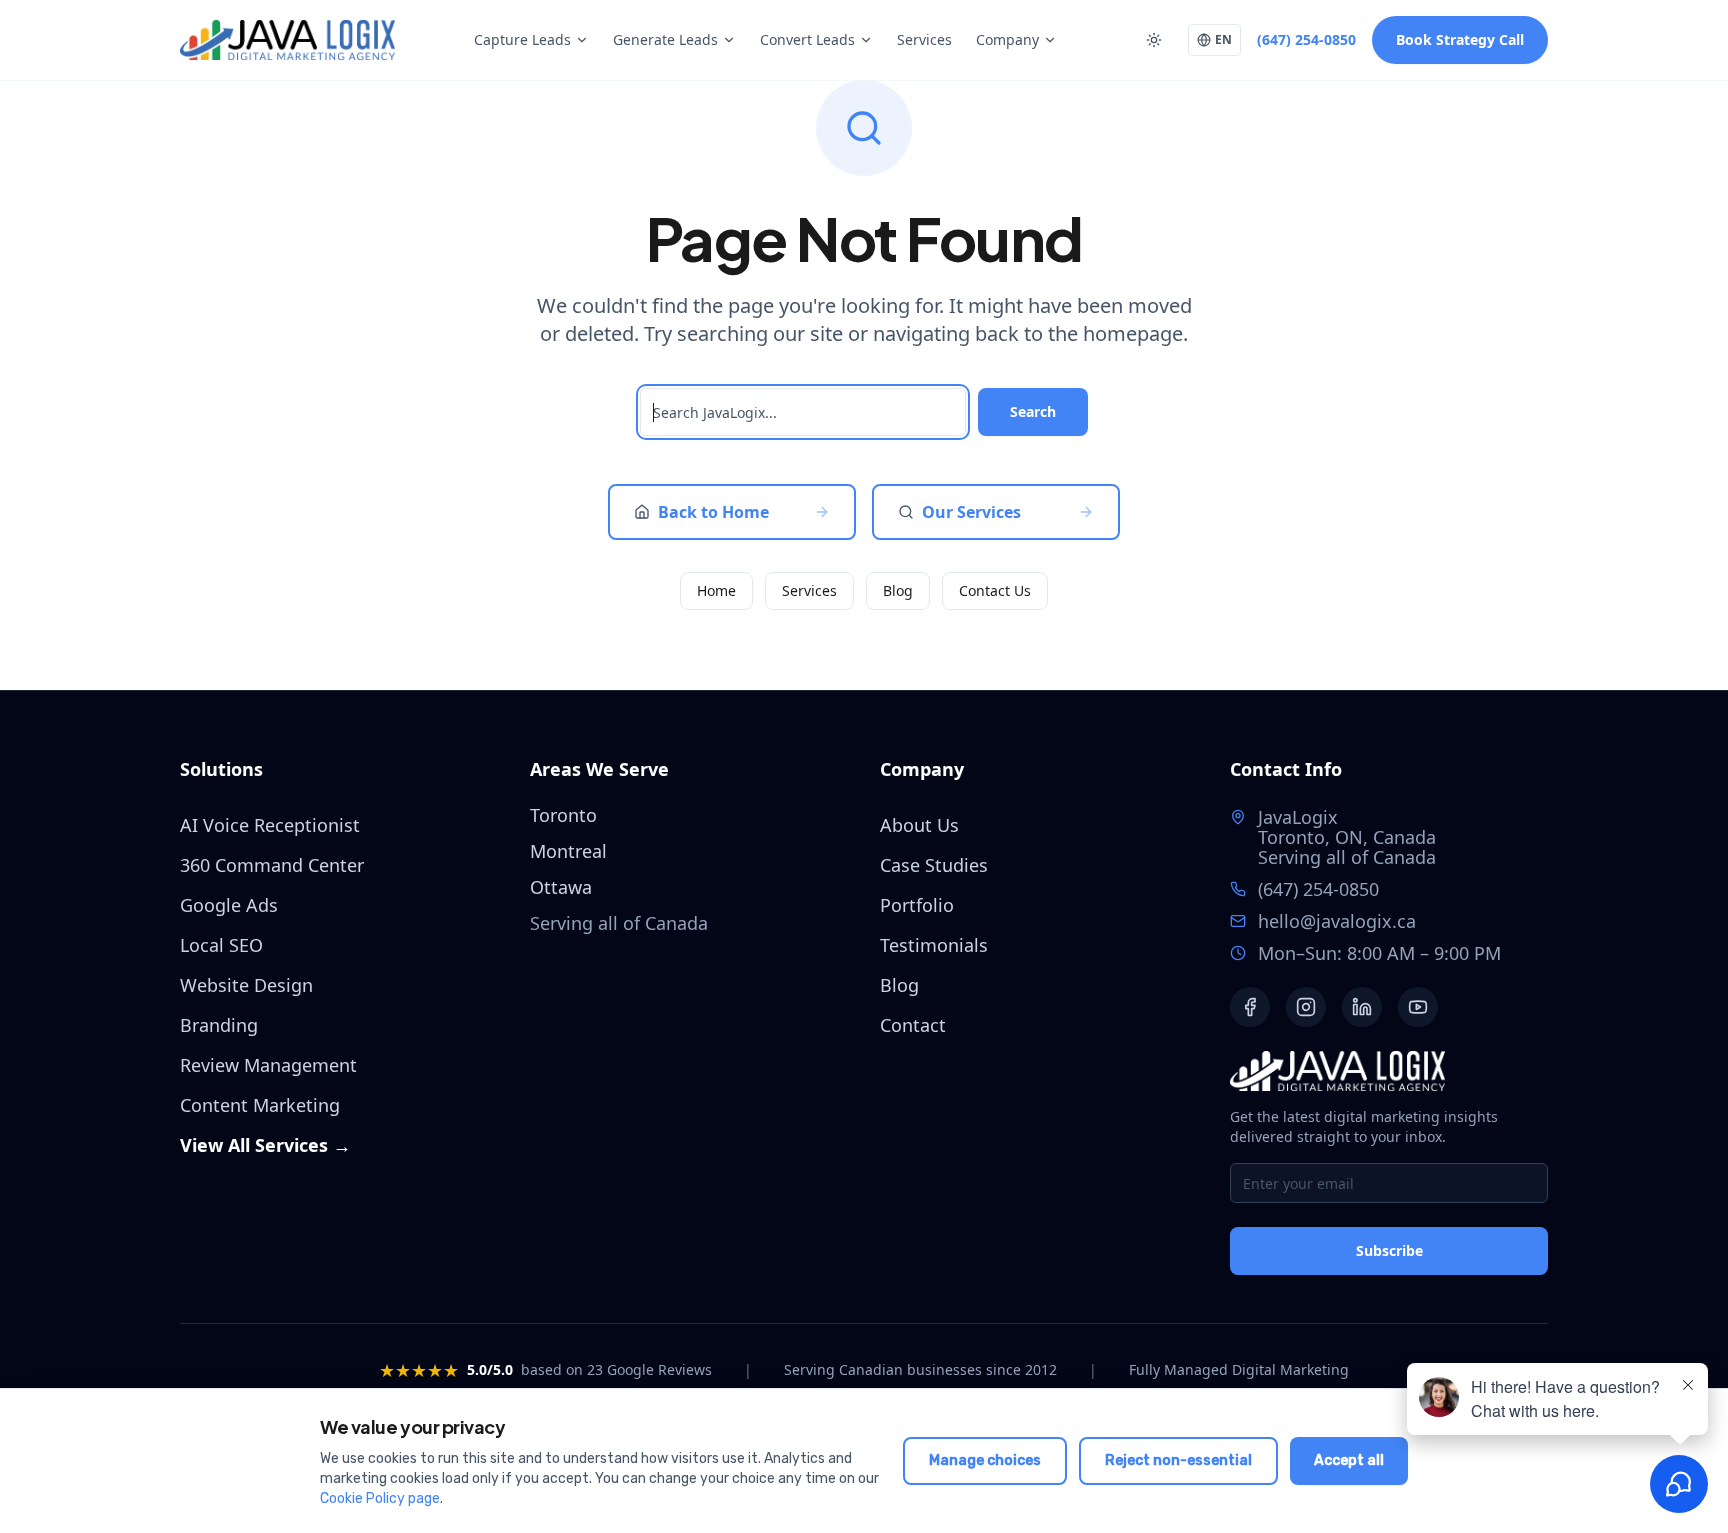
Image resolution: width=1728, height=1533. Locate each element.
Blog (898, 590)
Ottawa (561, 887)
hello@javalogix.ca (1337, 921)
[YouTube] (1418, 1007)
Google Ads (229, 905)
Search (1033, 411)
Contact (913, 1025)
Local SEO (221, 945)
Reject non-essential (1178, 1460)
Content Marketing (260, 1105)
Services (924, 39)
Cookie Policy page (380, 1498)
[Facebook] (1250, 1007)
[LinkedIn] (1362, 1007)
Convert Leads (807, 39)
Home (716, 590)
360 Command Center (272, 865)
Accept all (1349, 1460)
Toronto (563, 815)
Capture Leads (522, 39)
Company (1007, 39)
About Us (919, 825)
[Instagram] (1306, 1007)
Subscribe (1389, 1250)
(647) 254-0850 (1306, 39)
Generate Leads (665, 39)
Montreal (568, 851)
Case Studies (934, 865)
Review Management (268, 1065)
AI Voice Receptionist (270, 825)
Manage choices (985, 1460)
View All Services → (265, 1145)
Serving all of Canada (1347, 857)
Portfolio (917, 905)
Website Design (246, 985)
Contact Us (995, 590)
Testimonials (934, 945)
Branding (219, 1025)
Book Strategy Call (1460, 39)
